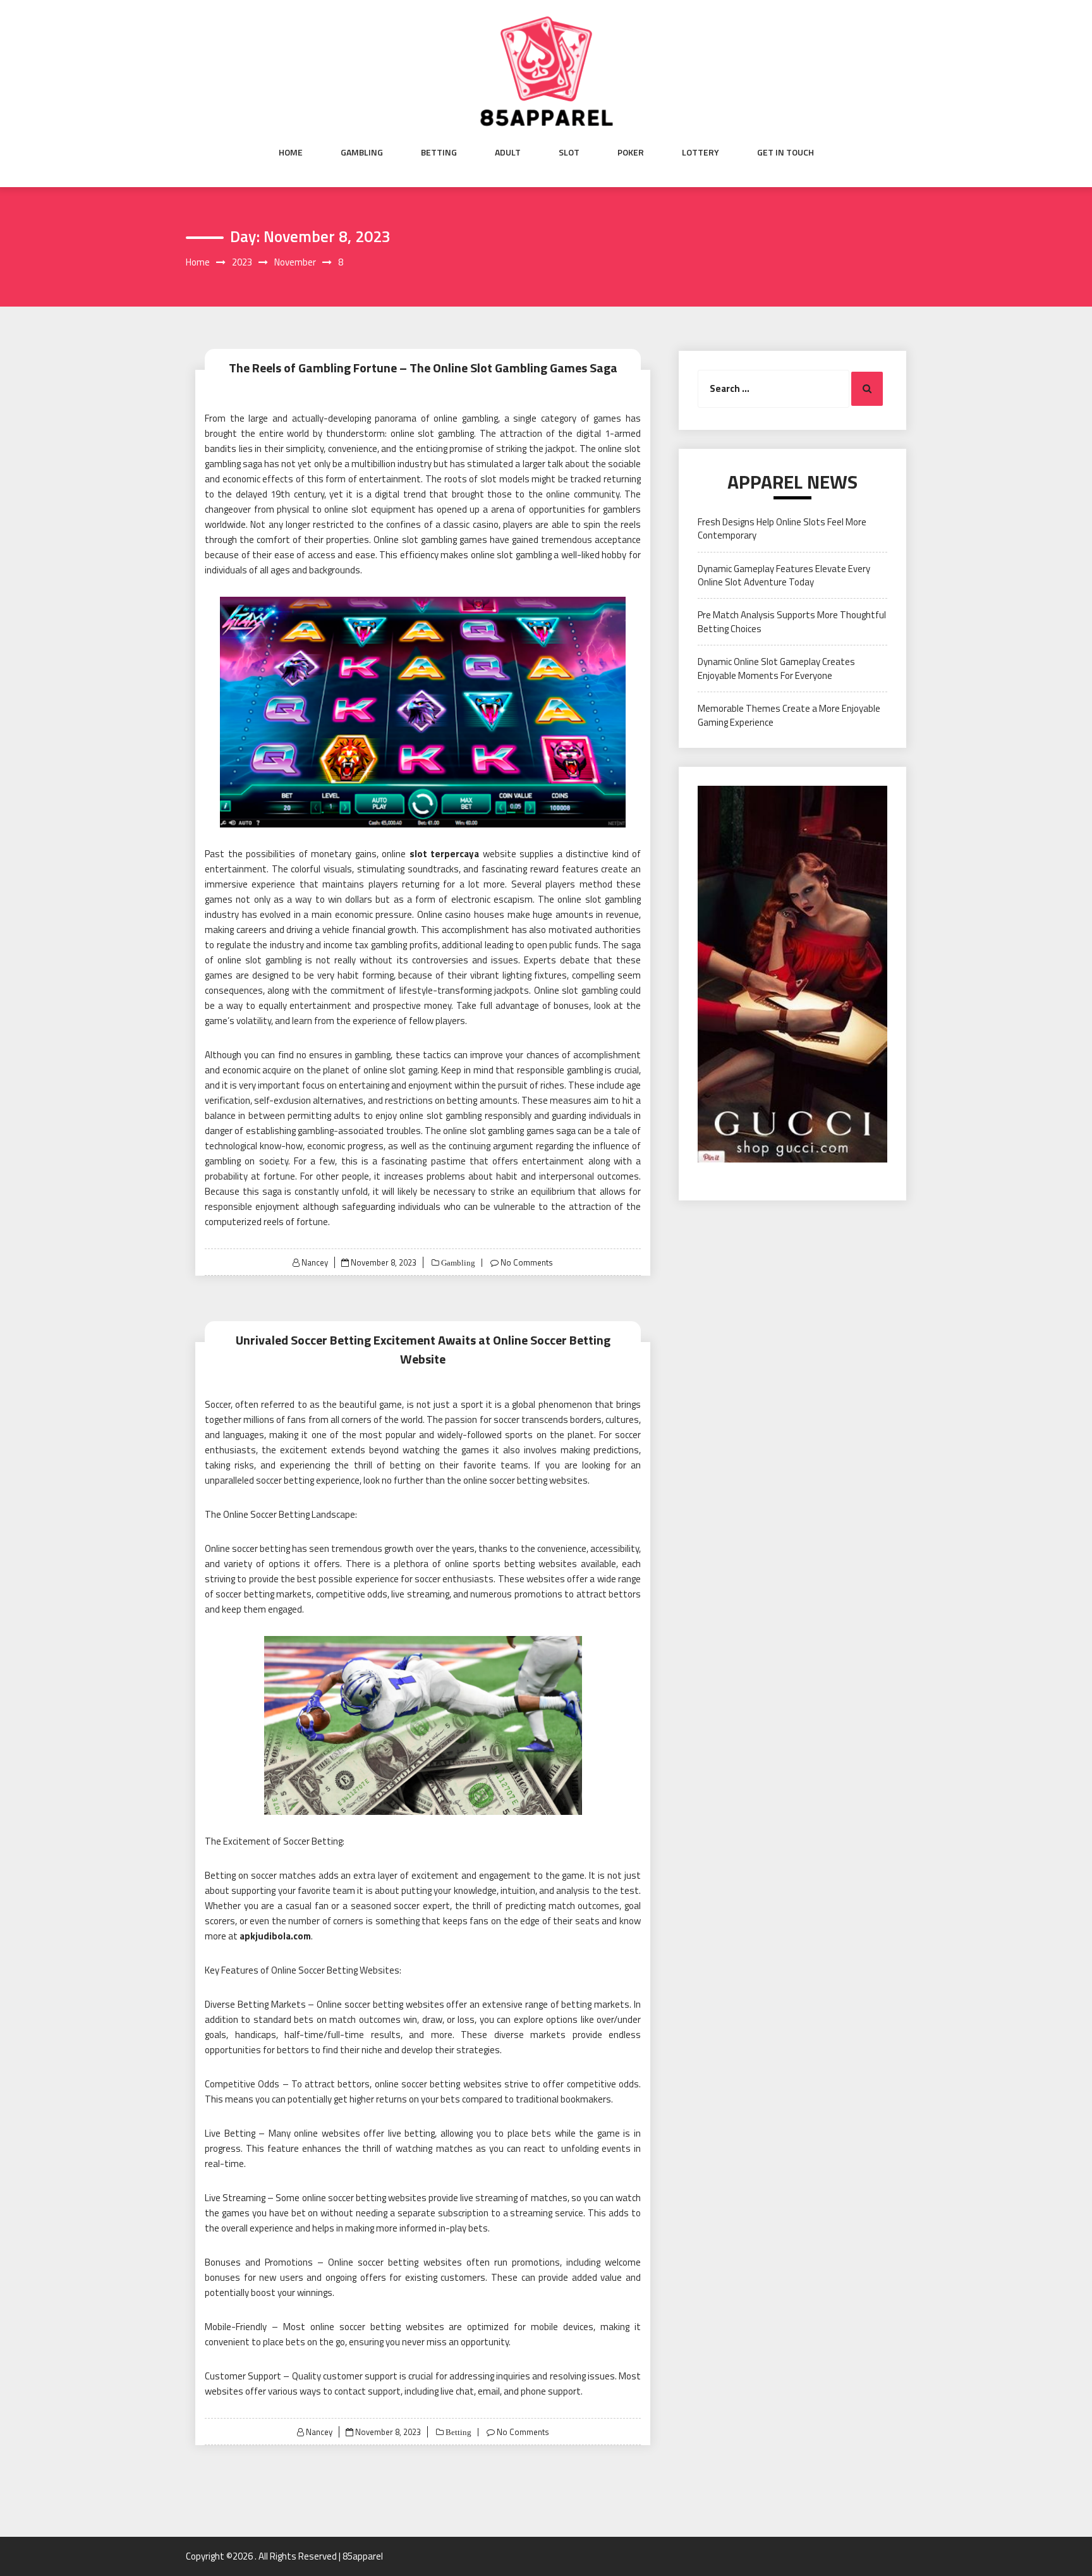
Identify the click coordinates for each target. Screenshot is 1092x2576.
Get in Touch (786, 152)
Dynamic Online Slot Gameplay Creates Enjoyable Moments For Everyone (776, 668)
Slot (569, 152)
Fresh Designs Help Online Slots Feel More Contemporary (782, 528)
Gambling (362, 152)
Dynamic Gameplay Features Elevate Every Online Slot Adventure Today (784, 575)
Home (291, 152)
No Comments (527, 1262)
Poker (631, 152)
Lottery (701, 152)
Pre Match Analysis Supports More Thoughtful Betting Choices (792, 621)
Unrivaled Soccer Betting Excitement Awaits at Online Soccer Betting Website (423, 1349)
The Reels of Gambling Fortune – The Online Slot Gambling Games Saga (423, 368)
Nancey (315, 1262)
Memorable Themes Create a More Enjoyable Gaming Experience (789, 715)
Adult (508, 152)
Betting (439, 152)
